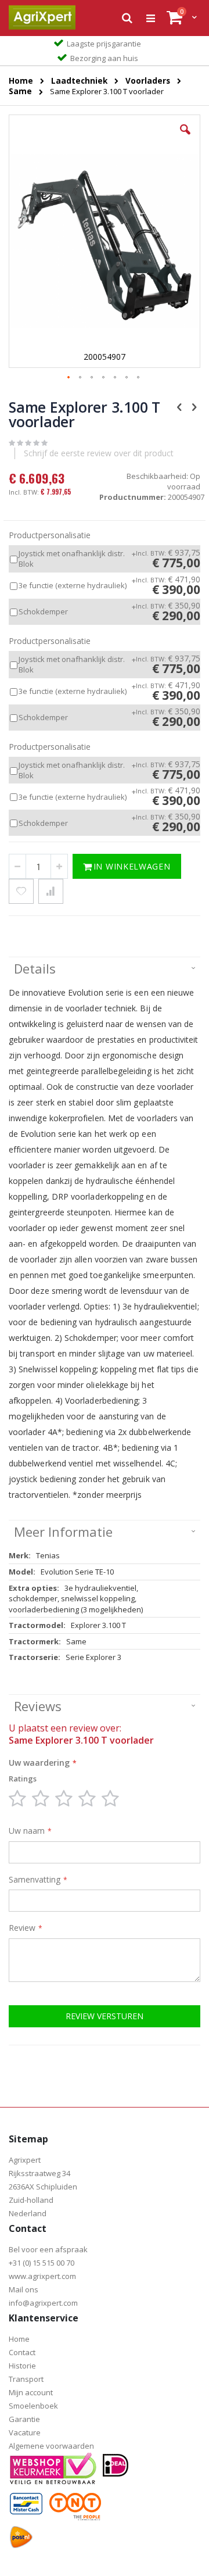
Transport (26, 2379)
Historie (22, 2366)
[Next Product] (194, 406)
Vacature (25, 2432)
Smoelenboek (33, 2406)
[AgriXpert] (42, 17)
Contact (22, 2352)
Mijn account (31, 2392)
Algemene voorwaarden (51, 2446)
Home (19, 2339)
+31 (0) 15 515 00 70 (42, 2263)
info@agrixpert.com (43, 2303)
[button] (185, 138)
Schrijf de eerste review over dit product (99, 453)
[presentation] (105, 969)
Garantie (24, 2419)
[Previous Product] (179, 406)
